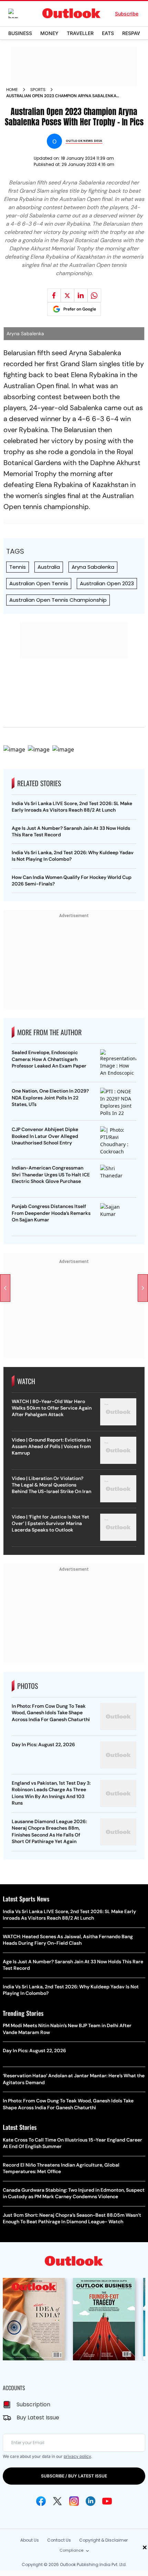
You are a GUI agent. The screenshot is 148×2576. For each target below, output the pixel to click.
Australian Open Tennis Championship (58, 600)
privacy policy (77, 2456)
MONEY (49, 33)
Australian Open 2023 (107, 583)
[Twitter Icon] (57, 2501)
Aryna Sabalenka (93, 567)
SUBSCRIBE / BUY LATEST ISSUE (74, 2476)
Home (12, 90)
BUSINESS (20, 33)
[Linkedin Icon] (91, 2501)
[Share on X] (67, 295)
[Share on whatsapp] (94, 295)
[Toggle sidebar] (18, 13)
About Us (30, 2540)
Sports (38, 90)
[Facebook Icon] (41, 2501)
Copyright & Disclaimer (103, 2540)
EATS (108, 33)
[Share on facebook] (54, 295)
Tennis (18, 567)
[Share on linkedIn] (81, 295)
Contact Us (59, 2540)
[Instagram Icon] (74, 2501)
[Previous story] (5, 1288)
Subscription (33, 2404)
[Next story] (143, 1288)
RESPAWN (134, 33)
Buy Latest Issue (38, 2417)
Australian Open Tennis (39, 583)
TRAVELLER (80, 33)
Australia (49, 567)
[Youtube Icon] (107, 2501)
